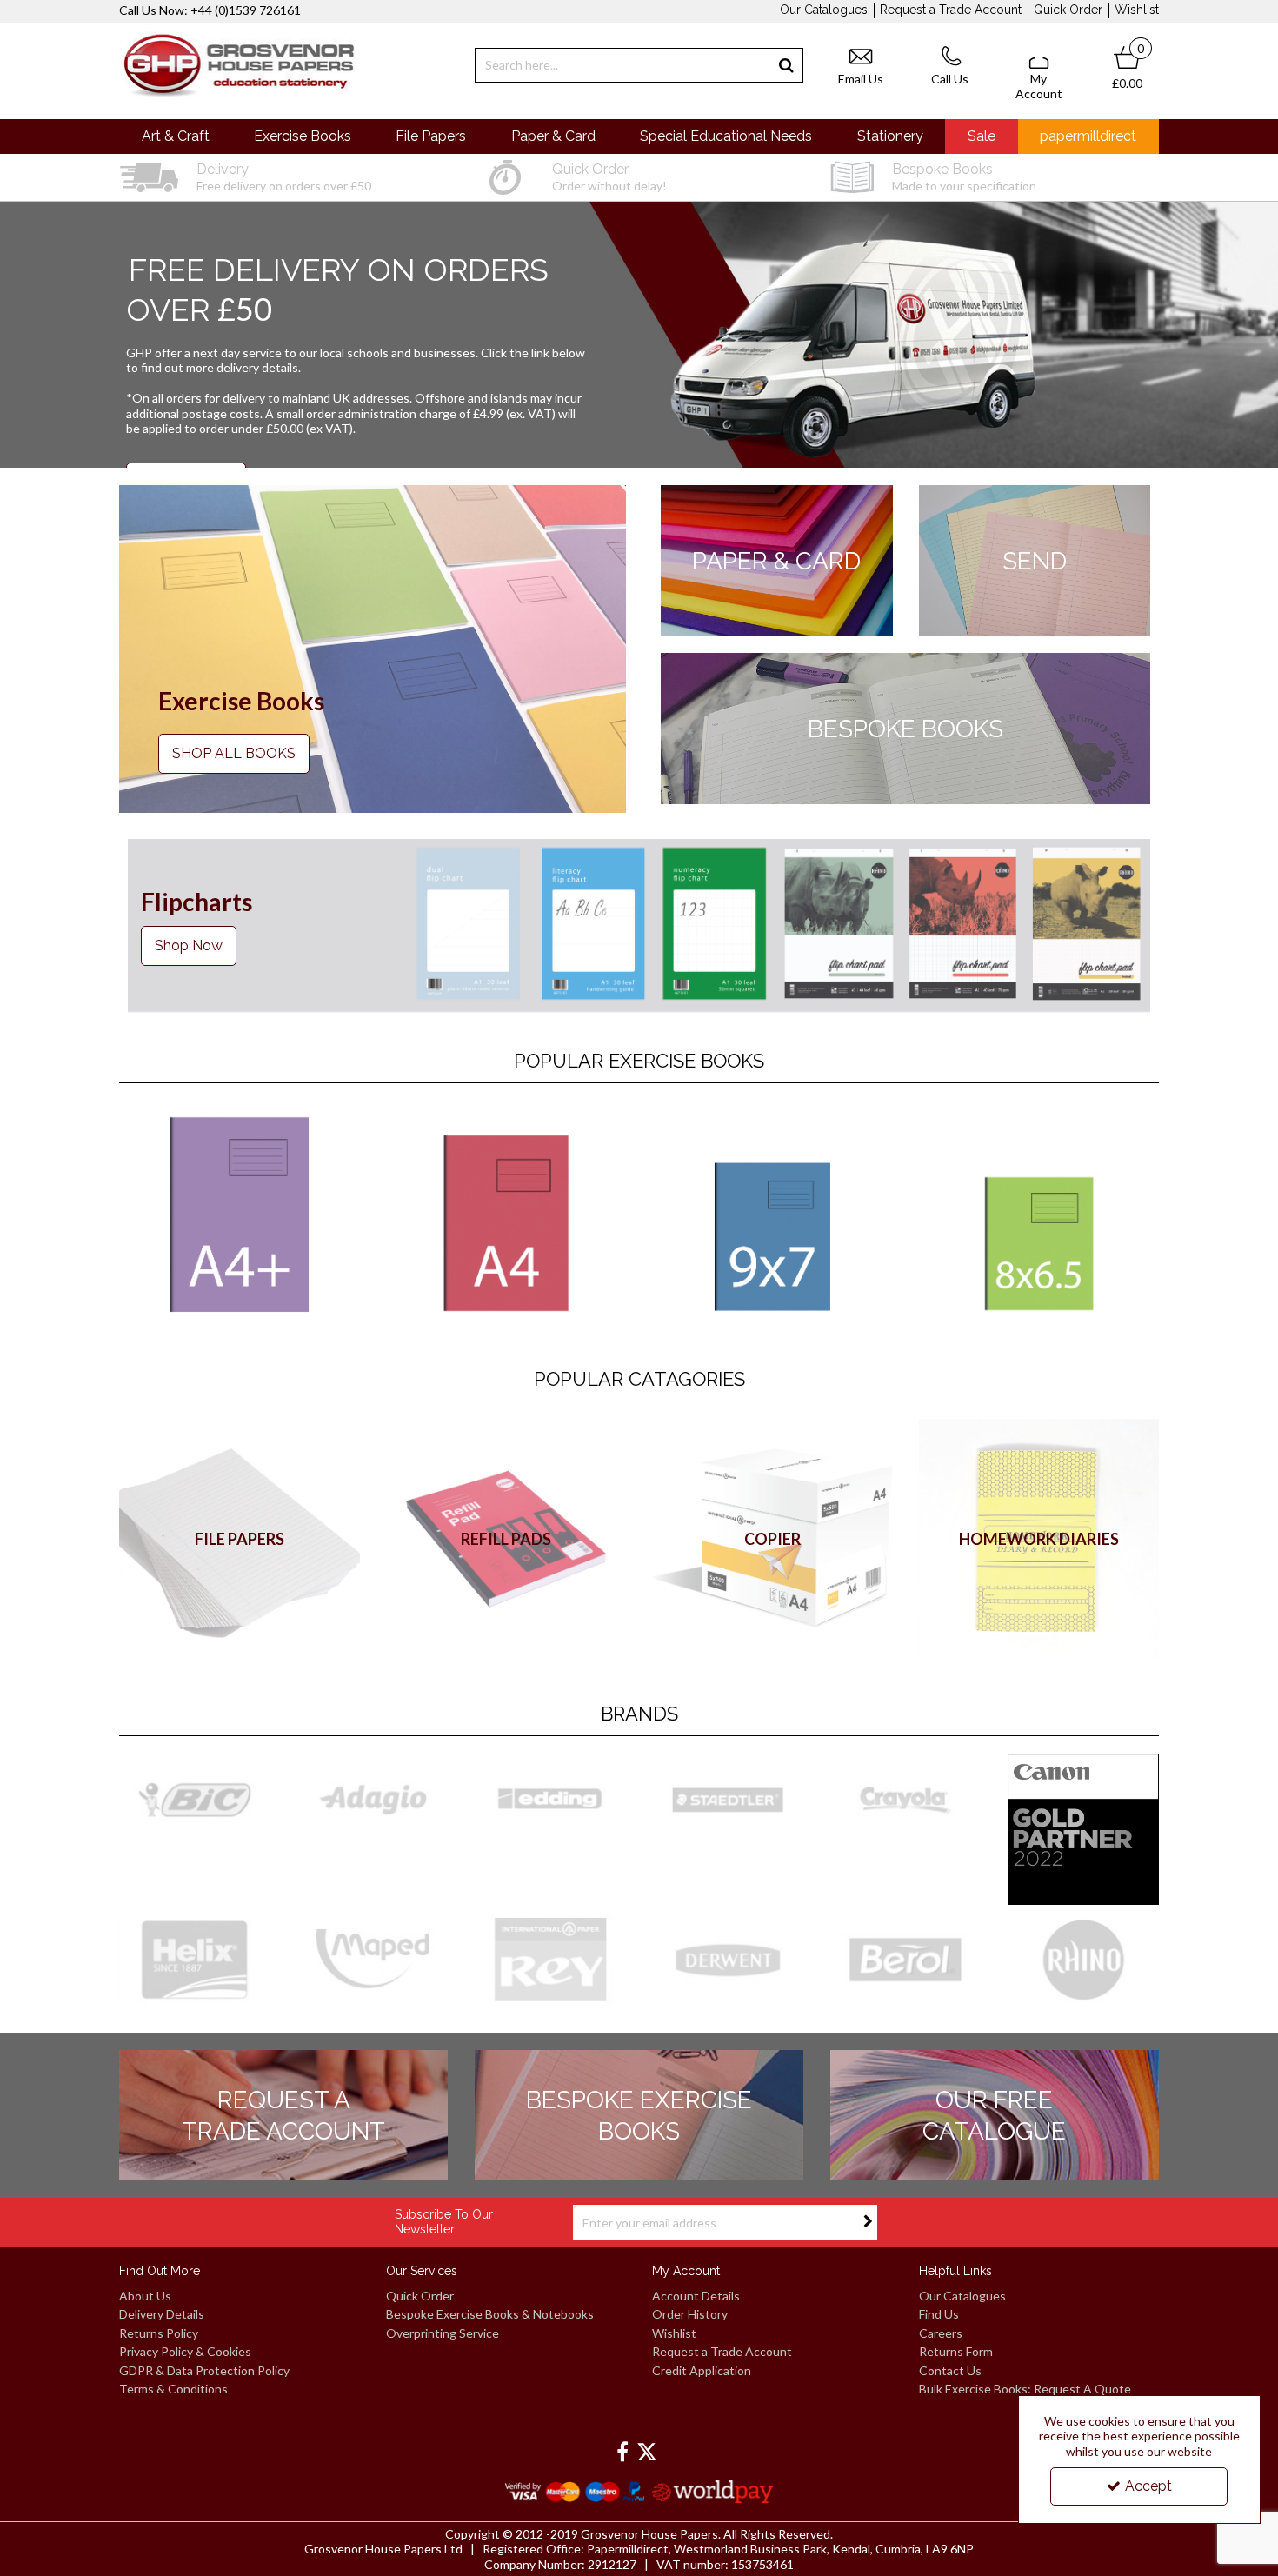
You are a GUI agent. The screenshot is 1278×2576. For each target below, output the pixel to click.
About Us (145, 2296)
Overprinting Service (443, 2333)
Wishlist (1137, 10)
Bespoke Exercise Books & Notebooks (490, 2314)
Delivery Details (162, 2314)
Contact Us (950, 2370)
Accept (1148, 2486)
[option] (283, 177)
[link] (622, 2453)
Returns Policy (159, 2333)
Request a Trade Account (951, 10)
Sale (982, 136)
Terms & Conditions (173, 2389)
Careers (941, 2333)
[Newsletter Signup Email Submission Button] (868, 2222)
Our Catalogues (824, 10)
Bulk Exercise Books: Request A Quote (1025, 2389)
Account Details (696, 2296)
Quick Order (1068, 10)
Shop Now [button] (189, 945)
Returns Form (956, 2351)
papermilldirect (1088, 136)
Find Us (939, 2314)
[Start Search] (786, 65)
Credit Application (702, 2370)
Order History (690, 2314)
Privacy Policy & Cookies (185, 2351)
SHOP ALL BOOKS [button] (234, 753)
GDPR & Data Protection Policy (204, 2370)
